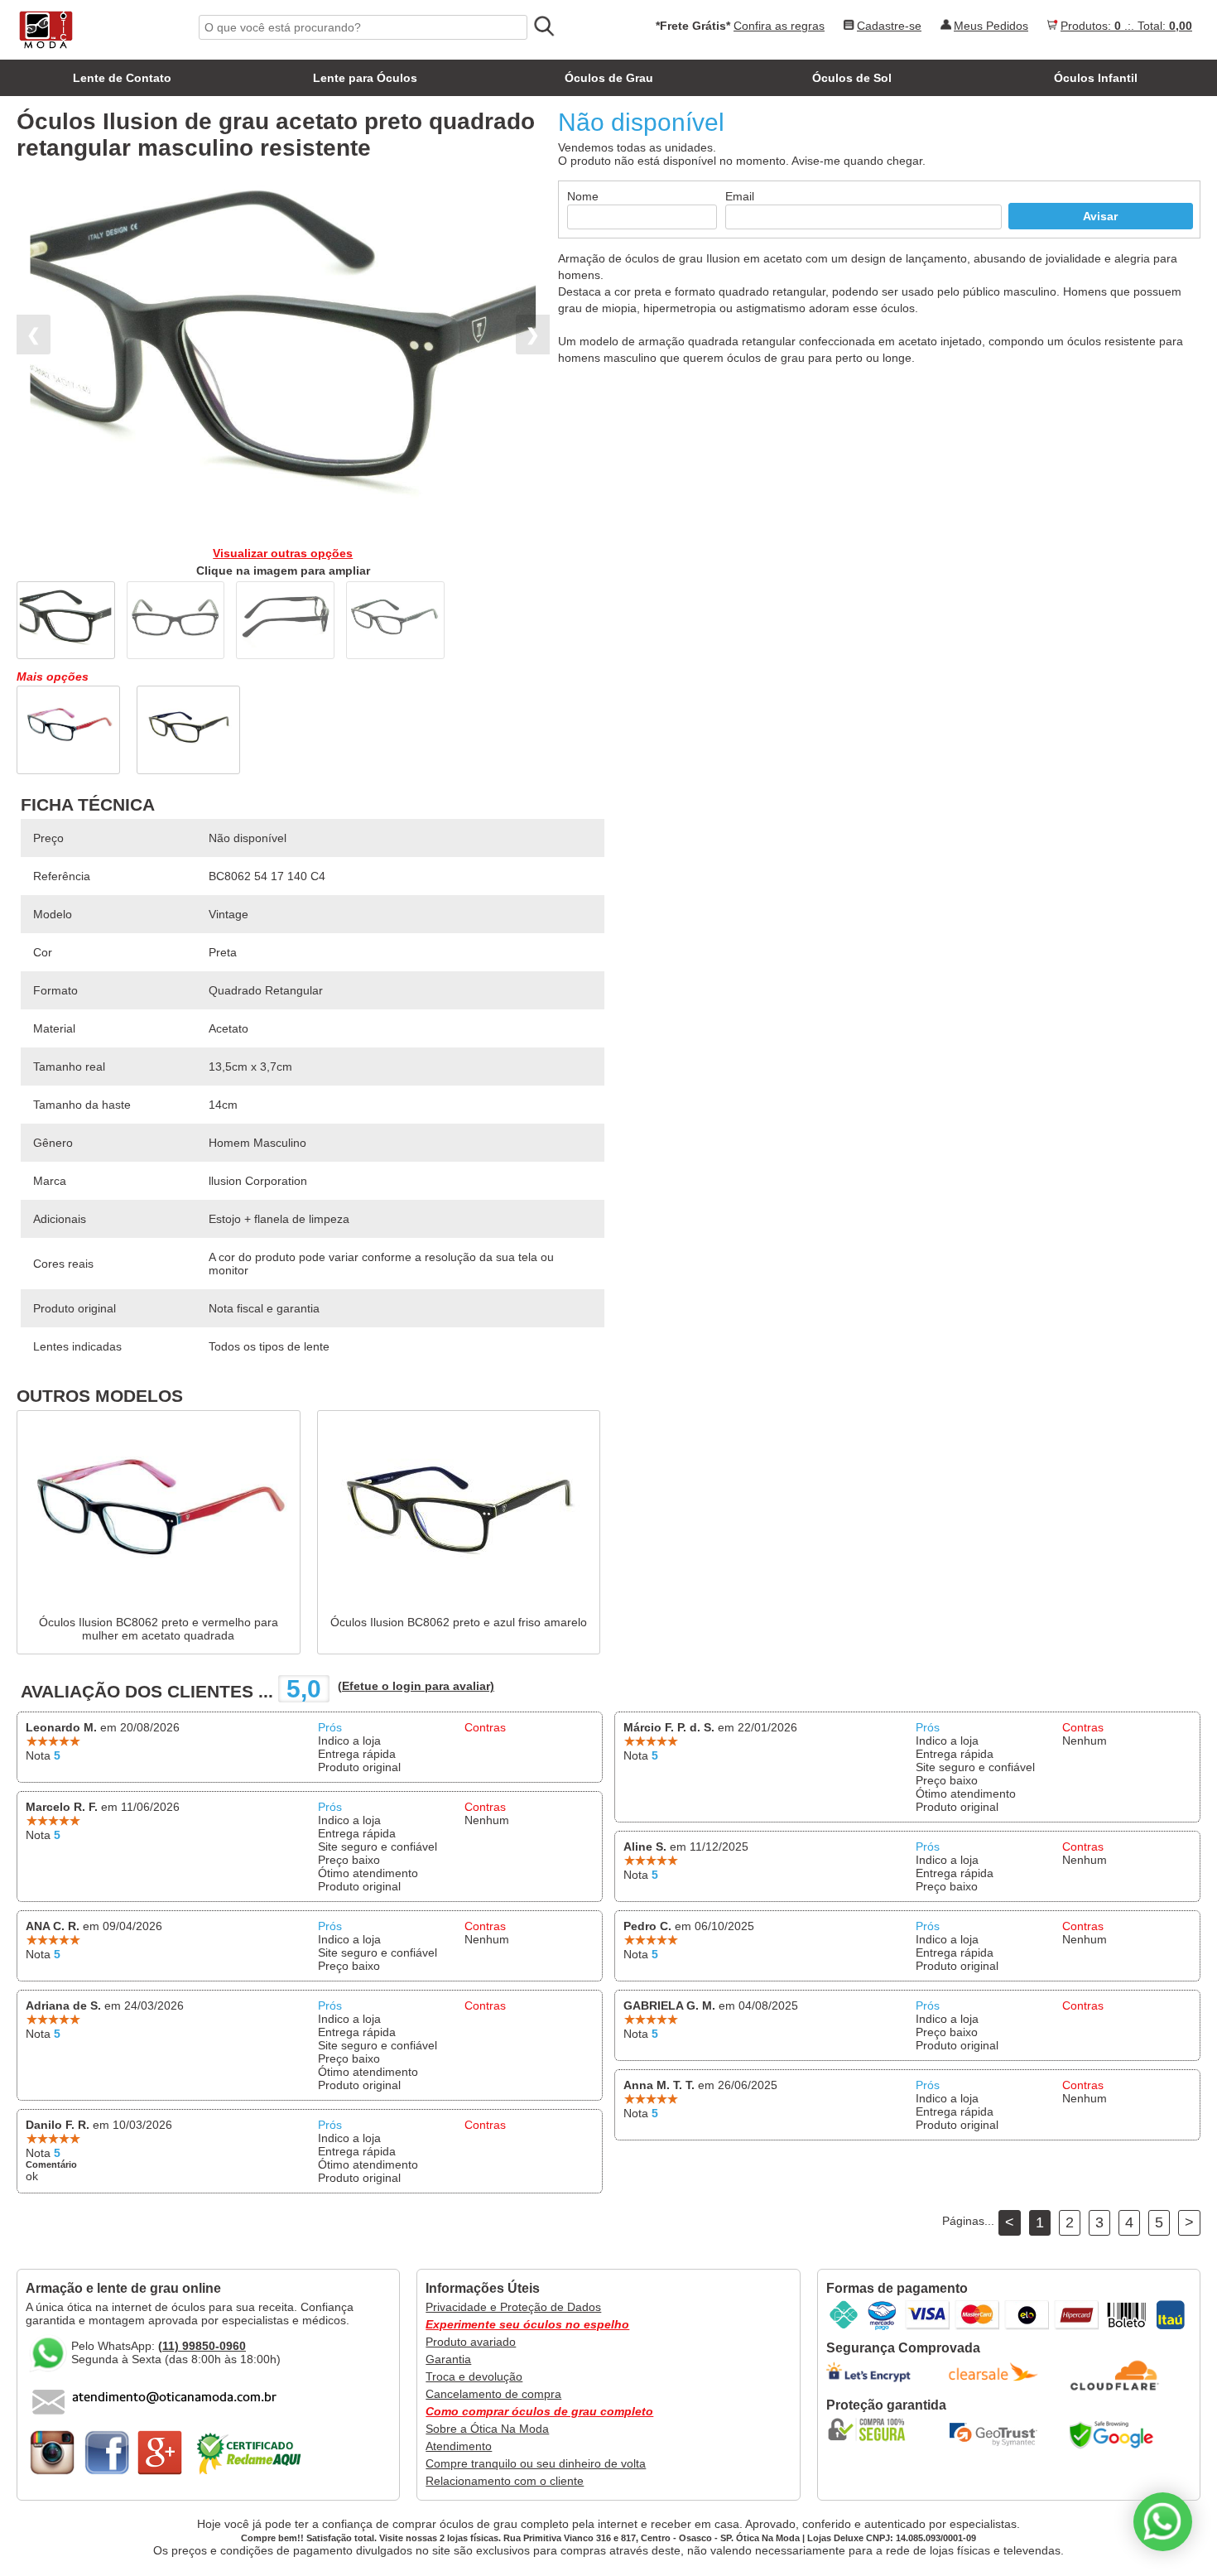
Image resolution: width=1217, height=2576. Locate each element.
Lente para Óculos (365, 78)
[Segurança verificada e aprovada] (872, 2429)
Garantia (448, 2359)
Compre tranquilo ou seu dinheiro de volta (536, 2463)
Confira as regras (779, 26)
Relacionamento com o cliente (505, 2481)
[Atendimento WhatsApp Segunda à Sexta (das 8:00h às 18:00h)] (1163, 2522)
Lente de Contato (122, 78)
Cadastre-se (889, 26)
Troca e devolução (474, 2376)
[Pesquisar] (543, 26)
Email (740, 196)
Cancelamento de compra (493, 2394)
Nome (583, 196)
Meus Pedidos (991, 26)
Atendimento (459, 2446)
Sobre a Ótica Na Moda (487, 2429)
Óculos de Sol (852, 78)
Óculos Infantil (1096, 78)
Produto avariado (471, 2342)
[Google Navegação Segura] (1115, 2434)
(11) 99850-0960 (202, 2346)
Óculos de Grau (609, 78)
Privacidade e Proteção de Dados (513, 2307)
